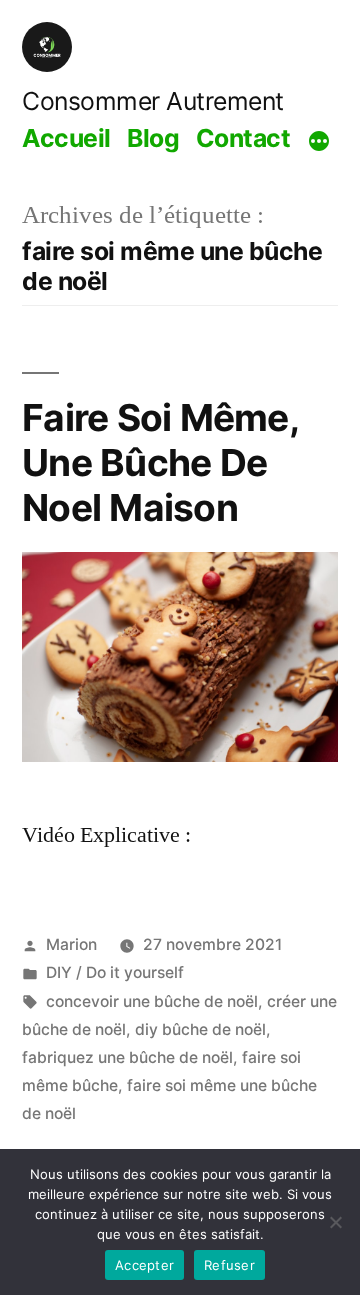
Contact (243, 138)
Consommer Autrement (153, 101)
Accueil (66, 138)
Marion (71, 944)
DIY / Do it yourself (115, 972)
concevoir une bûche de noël (152, 1001)
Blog (153, 138)
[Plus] (319, 141)
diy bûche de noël (200, 1029)
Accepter (144, 1265)
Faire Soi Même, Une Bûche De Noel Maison (160, 462)
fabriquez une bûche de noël (127, 1057)
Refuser (229, 1265)
